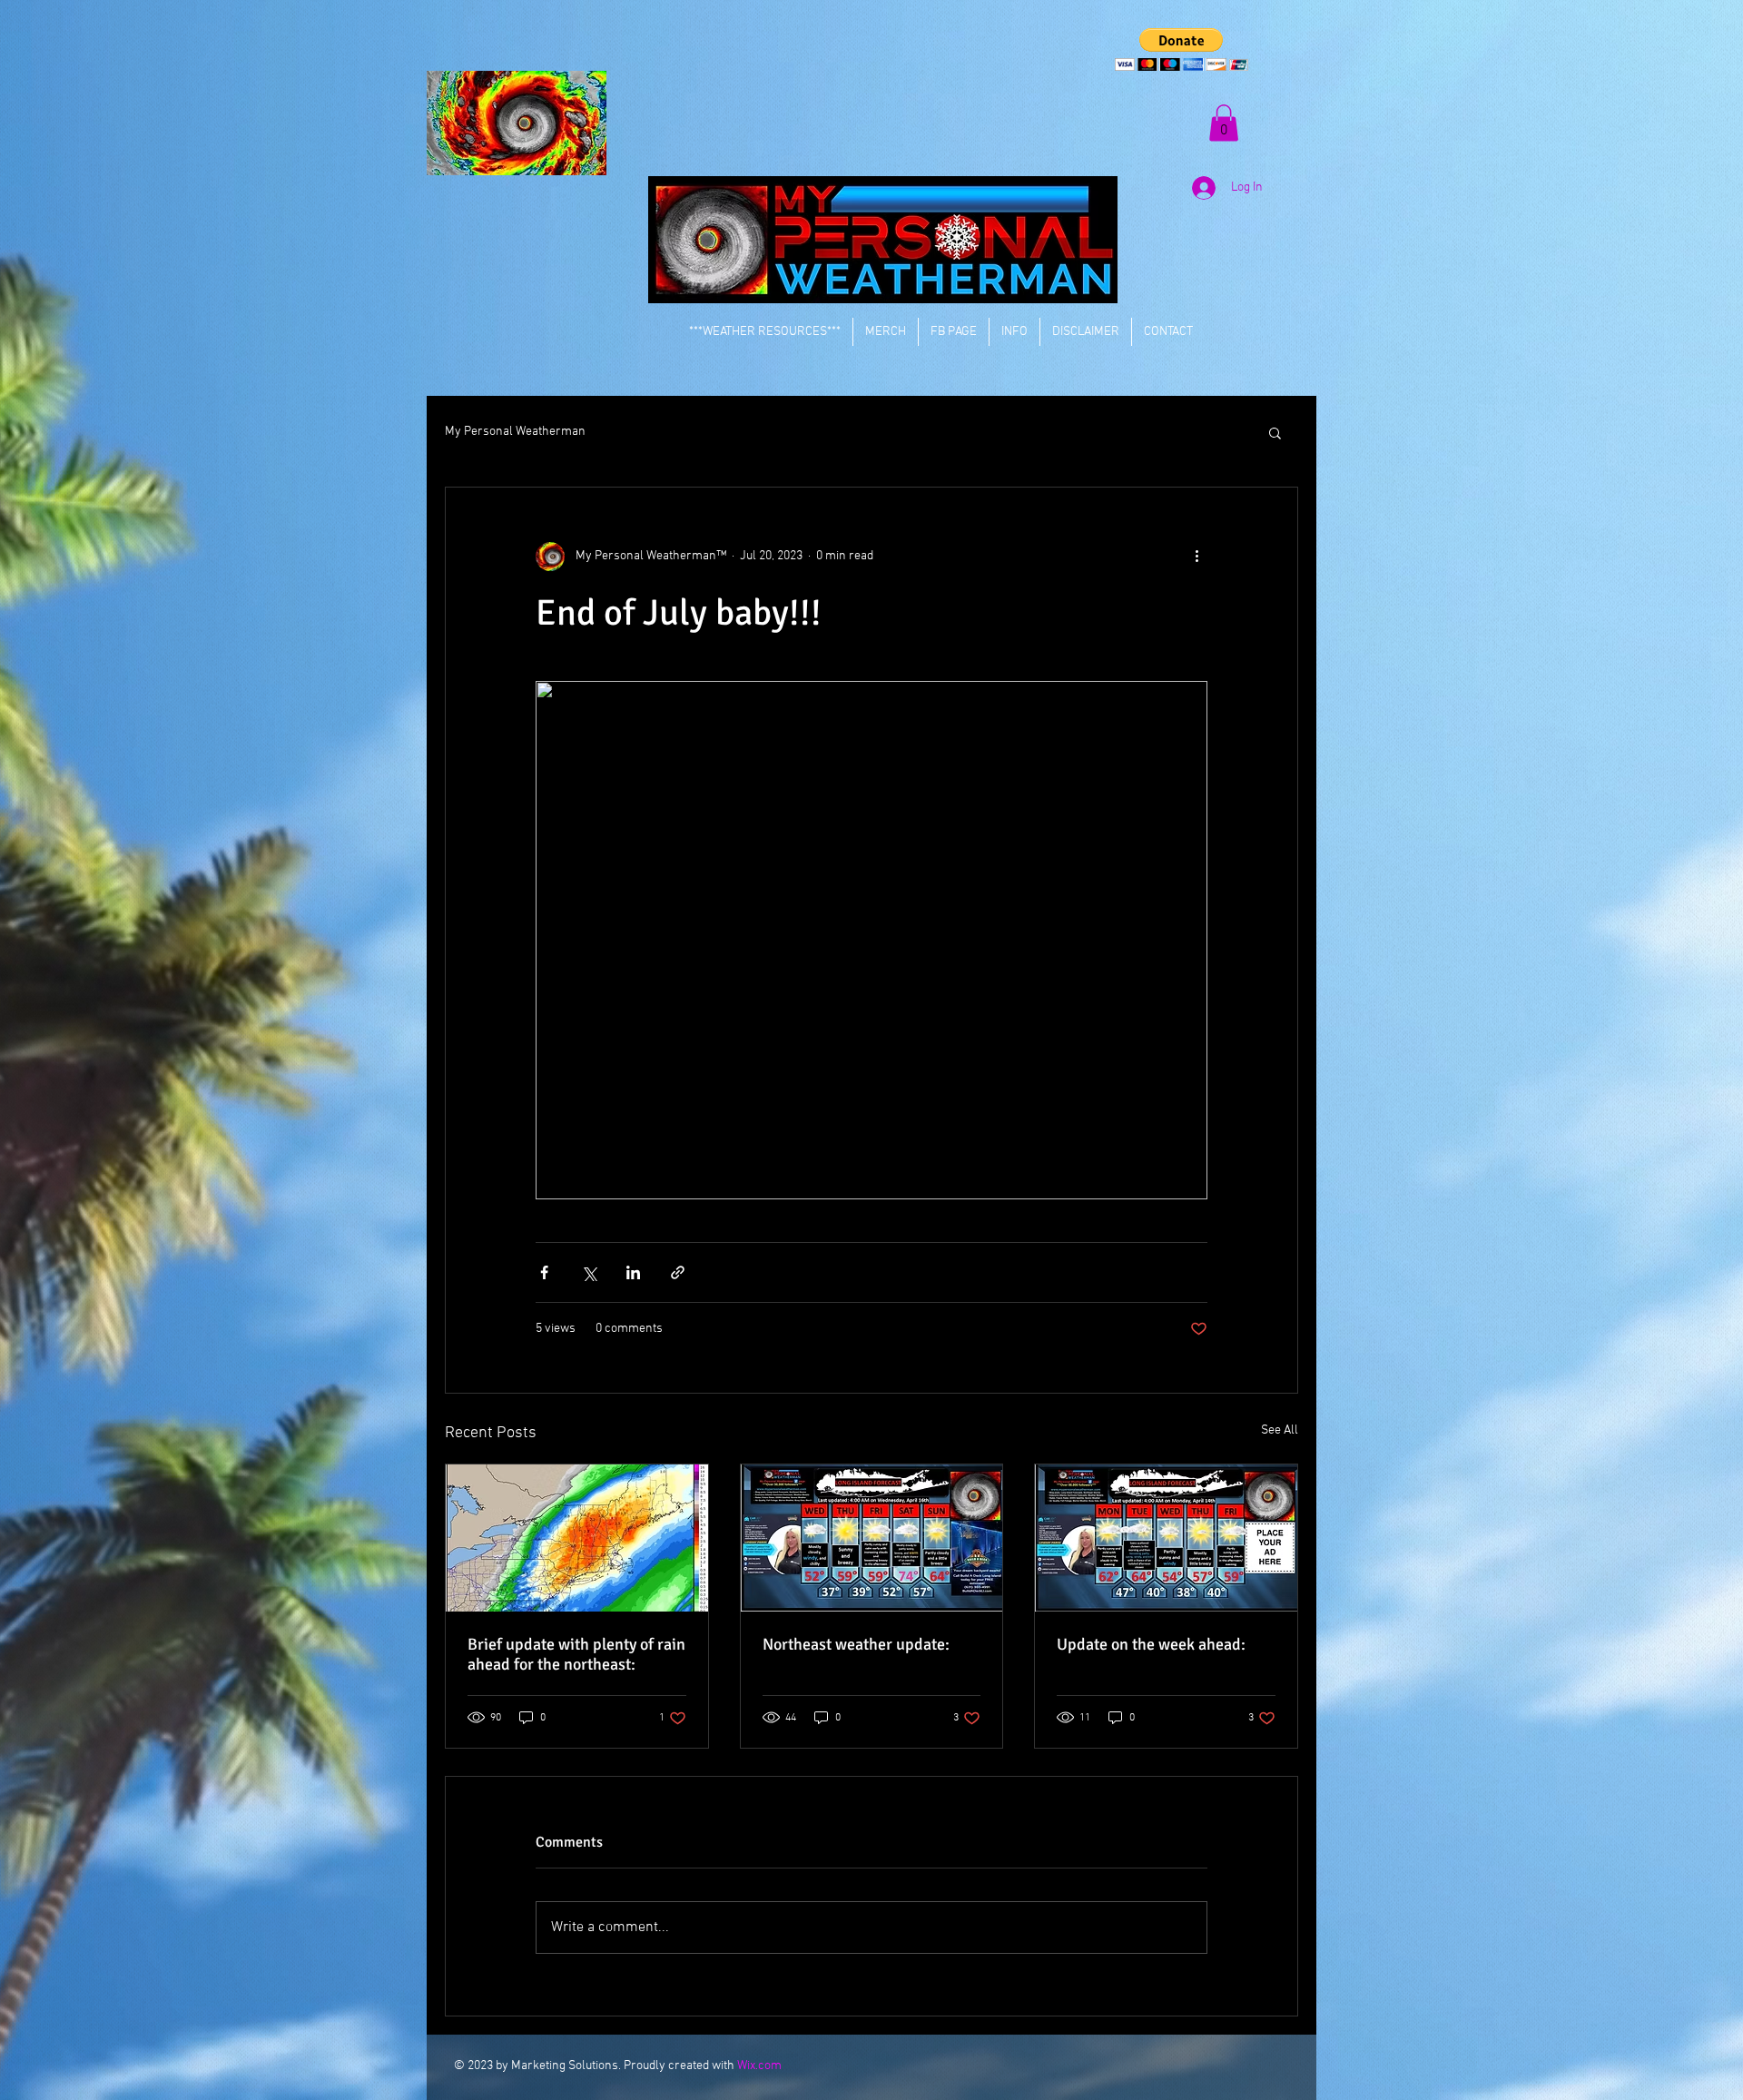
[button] (1182, 49)
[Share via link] (678, 1272)
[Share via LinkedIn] (633, 1272)
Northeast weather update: (856, 1644)
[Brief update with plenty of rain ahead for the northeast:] (577, 1538)
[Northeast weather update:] (872, 1538)
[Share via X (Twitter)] (589, 1272)
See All (1280, 1430)
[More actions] (1196, 557)
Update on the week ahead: (1151, 1644)
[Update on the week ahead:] (1166, 1538)
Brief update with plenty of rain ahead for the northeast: (576, 1654)
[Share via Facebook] (544, 1272)
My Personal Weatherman (515, 432)
